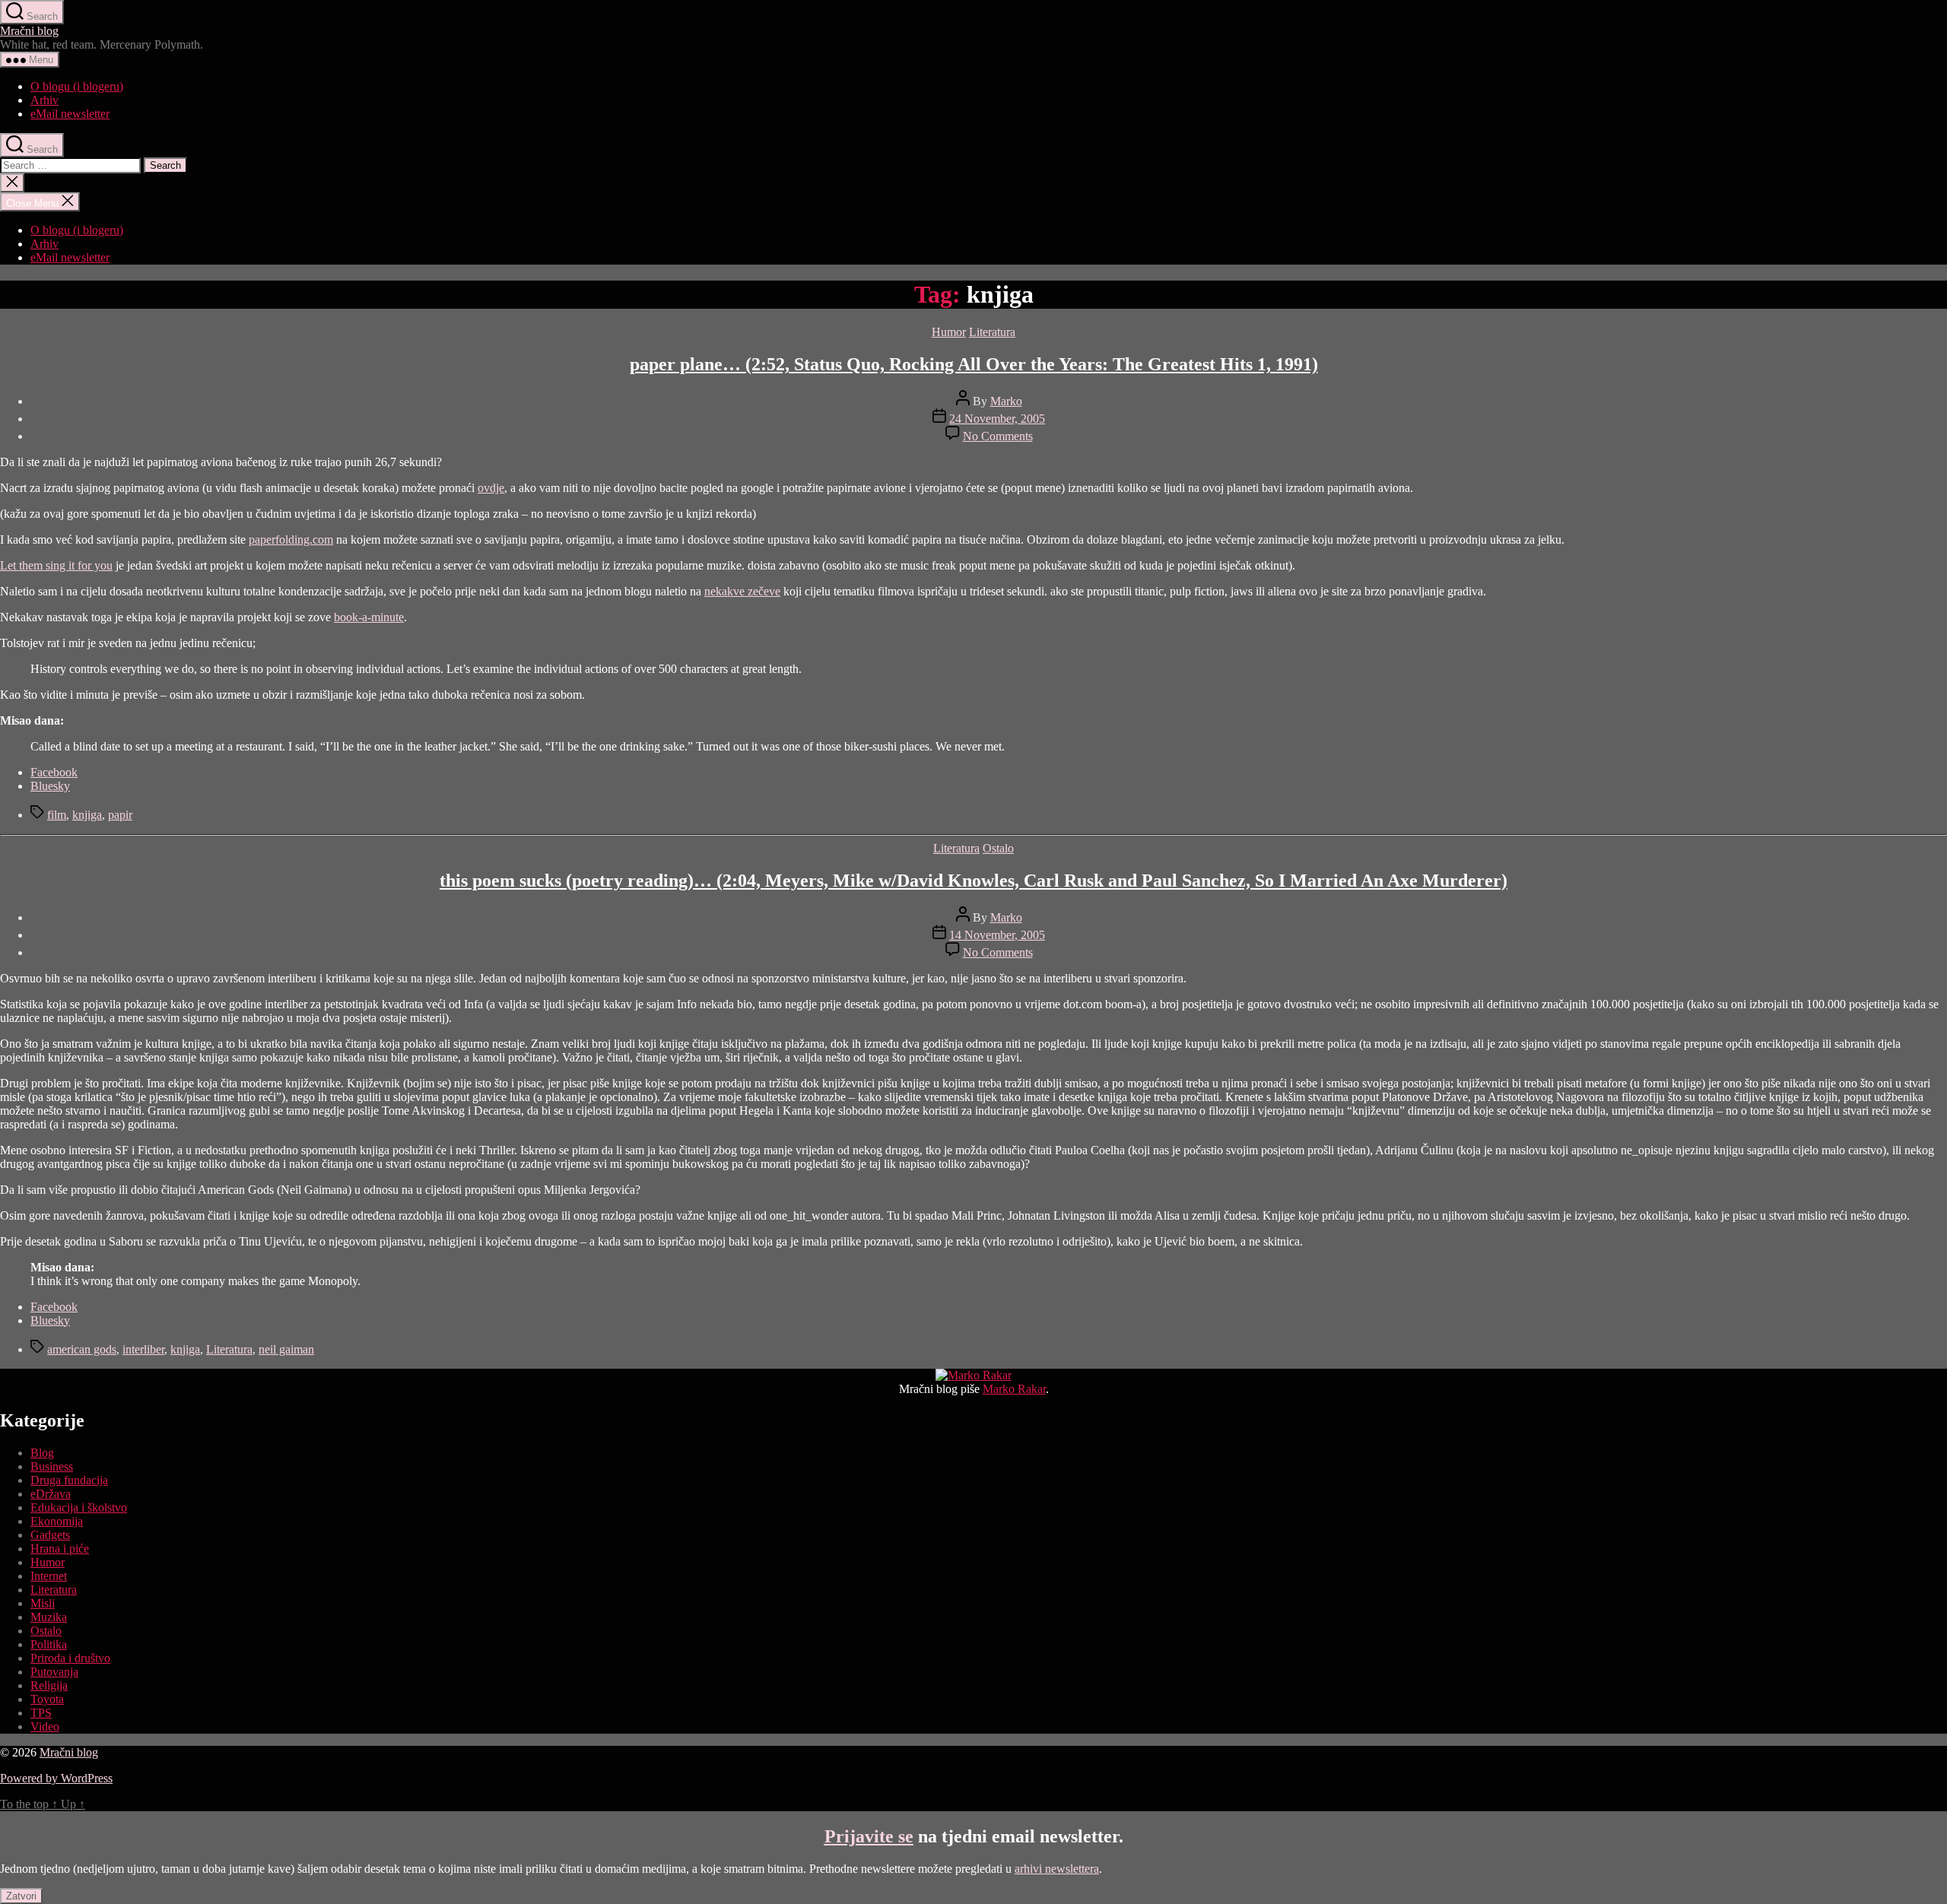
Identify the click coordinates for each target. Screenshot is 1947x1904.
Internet (49, 1576)
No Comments (998, 436)
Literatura (992, 332)
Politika (49, 1644)
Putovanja (54, 1672)
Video (45, 1726)
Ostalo (998, 848)
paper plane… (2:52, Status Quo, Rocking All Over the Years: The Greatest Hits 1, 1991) (974, 364)
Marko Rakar (1014, 1389)
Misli (43, 1603)
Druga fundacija (69, 1480)
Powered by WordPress (56, 1778)
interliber (143, 1349)
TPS (41, 1713)
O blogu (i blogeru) (77, 86)
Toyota (47, 1699)
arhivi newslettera (1057, 1869)
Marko (1006, 401)
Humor (949, 332)
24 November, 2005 (997, 419)
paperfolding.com (291, 539)
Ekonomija (57, 1521)
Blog (42, 1453)
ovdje (491, 488)
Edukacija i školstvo (79, 1507)
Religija (49, 1685)
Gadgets (50, 1535)
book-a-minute (369, 617)
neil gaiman (286, 1349)
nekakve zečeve (742, 591)
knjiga (87, 815)
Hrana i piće (60, 1549)
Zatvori (21, 1896)
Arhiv (44, 100)
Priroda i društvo (70, 1658)
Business (52, 1466)
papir (120, 815)
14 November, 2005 (997, 935)
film (57, 815)
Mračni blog (29, 31)
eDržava (51, 1494)
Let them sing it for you (56, 565)
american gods (82, 1349)
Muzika (49, 1617)
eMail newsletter (70, 114)
